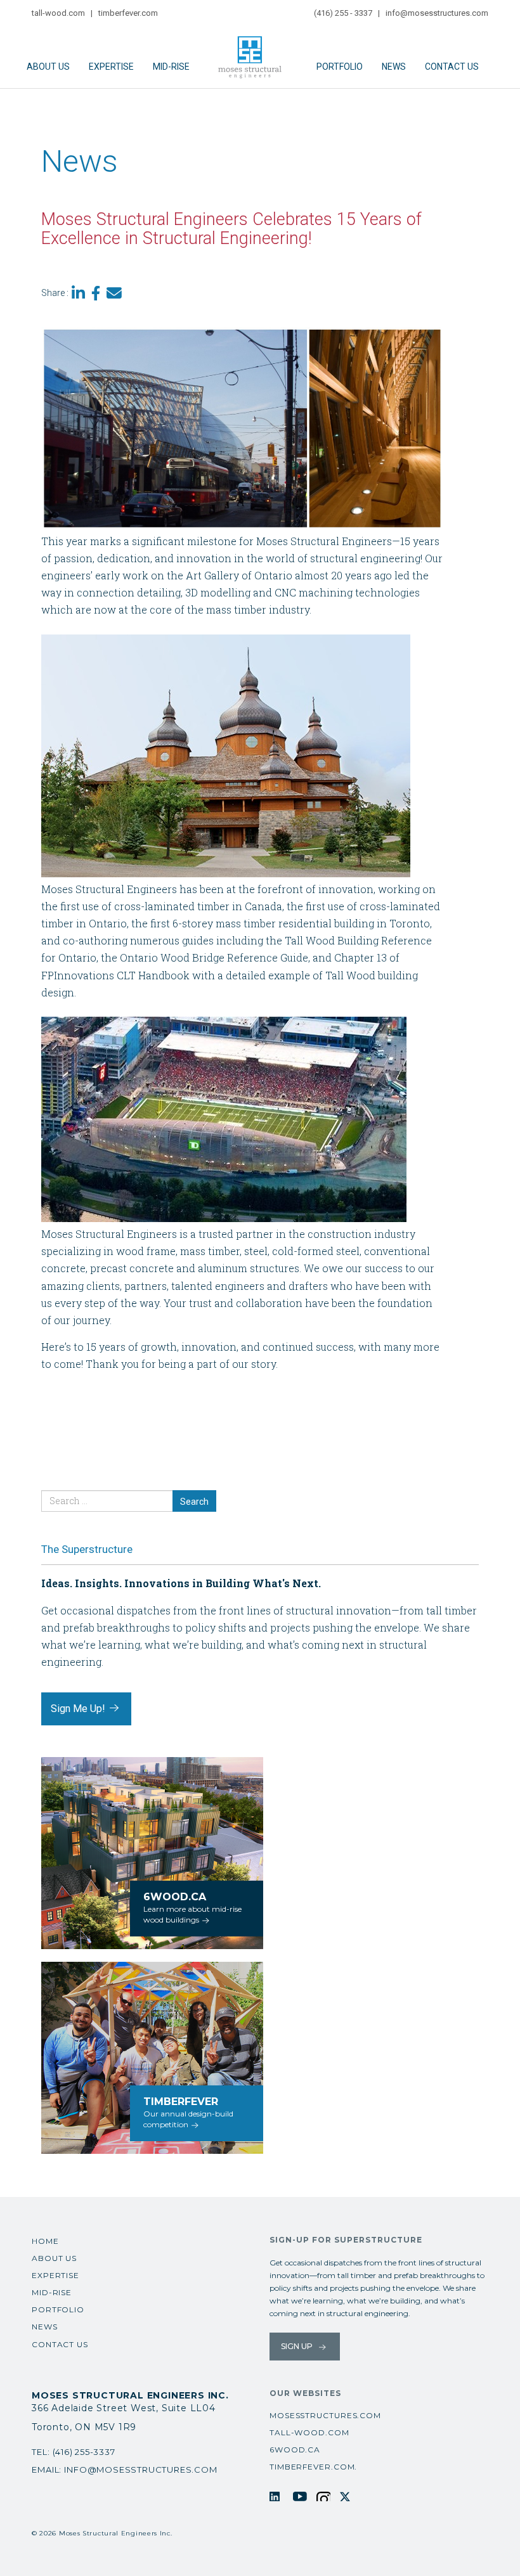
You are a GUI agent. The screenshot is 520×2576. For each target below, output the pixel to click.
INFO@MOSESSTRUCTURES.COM (140, 2470)
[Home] (253, 51)
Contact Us (452, 67)
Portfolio (340, 67)
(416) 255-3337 (84, 2452)
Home (45, 2241)
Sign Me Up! (79, 1709)
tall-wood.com (58, 13)
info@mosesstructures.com (437, 13)
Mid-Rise (171, 67)
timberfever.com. (313, 2467)
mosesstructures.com (325, 2415)
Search (194, 1502)
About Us (48, 67)
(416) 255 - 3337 (343, 13)
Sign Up (298, 2346)
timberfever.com (128, 13)
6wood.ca (295, 2450)
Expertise (111, 67)
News (394, 67)
